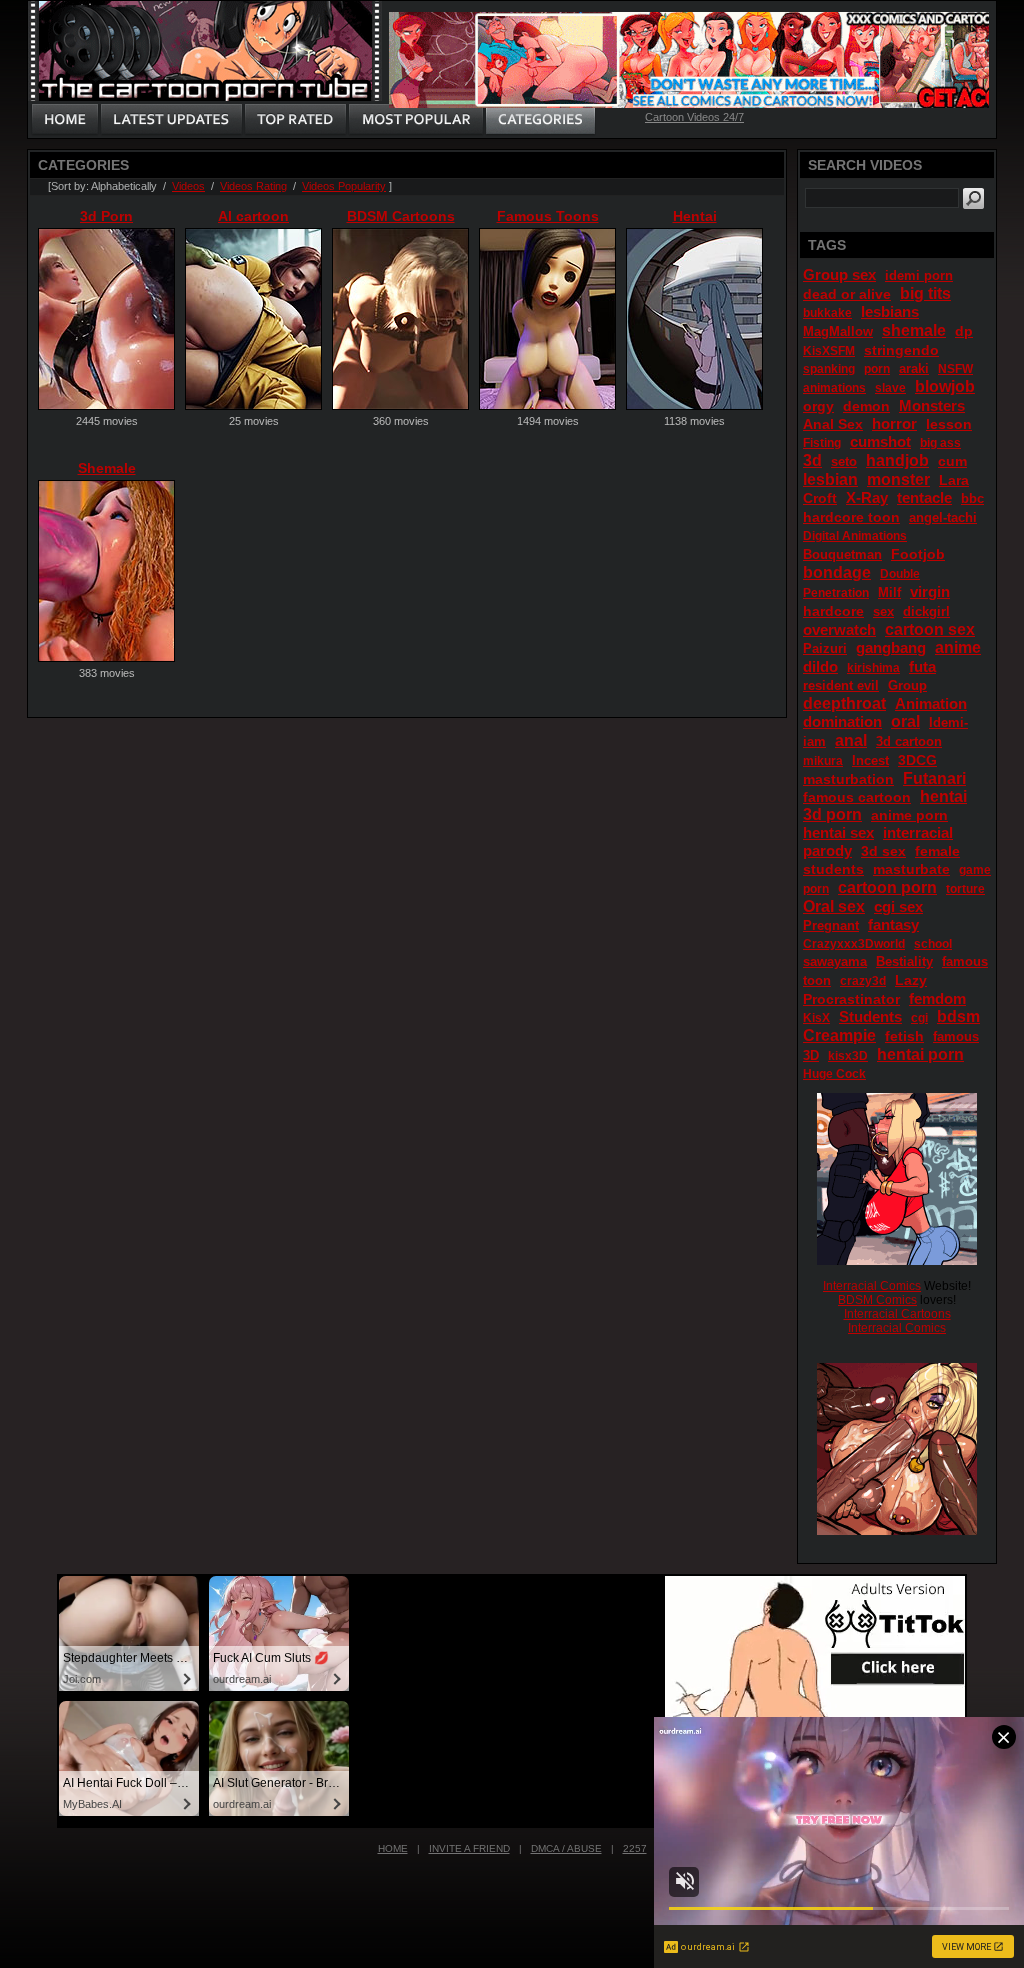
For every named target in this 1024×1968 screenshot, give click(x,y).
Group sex (839, 274)
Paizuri (825, 648)
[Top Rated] (295, 120)
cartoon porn (887, 887)
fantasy (893, 924)
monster (898, 479)
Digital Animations (855, 536)
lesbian (830, 479)
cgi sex (898, 906)
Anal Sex (833, 424)
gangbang (891, 647)
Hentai (695, 216)
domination (842, 721)
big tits (925, 293)
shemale (914, 330)
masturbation (848, 779)
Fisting (822, 443)
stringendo (901, 350)
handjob (897, 460)
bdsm (958, 1016)
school (933, 944)
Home (393, 1848)
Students (870, 1016)
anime (958, 647)
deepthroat (844, 703)
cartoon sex (930, 629)
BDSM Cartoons (401, 216)
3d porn (832, 814)
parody (827, 850)
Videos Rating (253, 186)
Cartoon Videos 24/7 (694, 117)
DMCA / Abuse (566, 1848)
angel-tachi (943, 517)
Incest (870, 760)
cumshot (880, 441)
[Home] (65, 120)
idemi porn (919, 275)
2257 (635, 1848)
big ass (940, 443)
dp (964, 331)
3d (812, 460)
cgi (919, 1018)
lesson (949, 424)
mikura (823, 761)
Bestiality (904, 961)
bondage (837, 572)
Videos (188, 186)
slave (890, 388)
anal (851, 740)
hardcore (833, 611)
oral (905, 721)
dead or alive (847, 294)
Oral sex (834, 906)
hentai (943, 796)
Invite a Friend (469, 1848)
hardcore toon (851, 517)
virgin (930, 591)
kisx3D (848, 1056)
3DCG (917, 760)
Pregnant (831, 925)
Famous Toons (548, 216)
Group (907, 685)
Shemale (107, 468)
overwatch (839, 629)
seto (844, 461)
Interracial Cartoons (897, 1314)
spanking (829, 369)
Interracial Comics (872, 1286)
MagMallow (838, 331)
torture (965, 889)
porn (877, 369)
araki (914, 368)
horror (894, 423)
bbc (972, 498)
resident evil (841, 685)
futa (922, 666)
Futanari (934, 778)
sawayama (835, 961)
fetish (904, 1036)
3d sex (883, 851)
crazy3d (863, 981)
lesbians (890, 311)
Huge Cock (834, 1074)
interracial (918, 832)
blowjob (945, 386)
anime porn (909, 815)
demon (866, 406)
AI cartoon (253, 216)
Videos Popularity (344, 186)
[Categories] (540, 120)
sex (883, 611)
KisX (816, 1018)
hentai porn (920, 1054)
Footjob (918, 554)
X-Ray (867, 497)
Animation (931, 703)
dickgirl (926, 611)
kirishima (873, 668)
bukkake (827, 313)
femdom (937, 998)
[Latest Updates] (171, 120)
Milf (889, 592)
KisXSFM (829, 351)
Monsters (932, 405)
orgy (818, 406)
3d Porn (106, 216)
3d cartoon (909, 741)
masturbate (911, 869)
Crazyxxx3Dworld (854, 944)
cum (952, 461)
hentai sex (838, 832)
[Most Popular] (415, 120)
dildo (820, 666)
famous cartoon (857, 797)
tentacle (924, 497)
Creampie (839, 1035)
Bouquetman (842, 554)
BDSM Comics (877, 1300)
